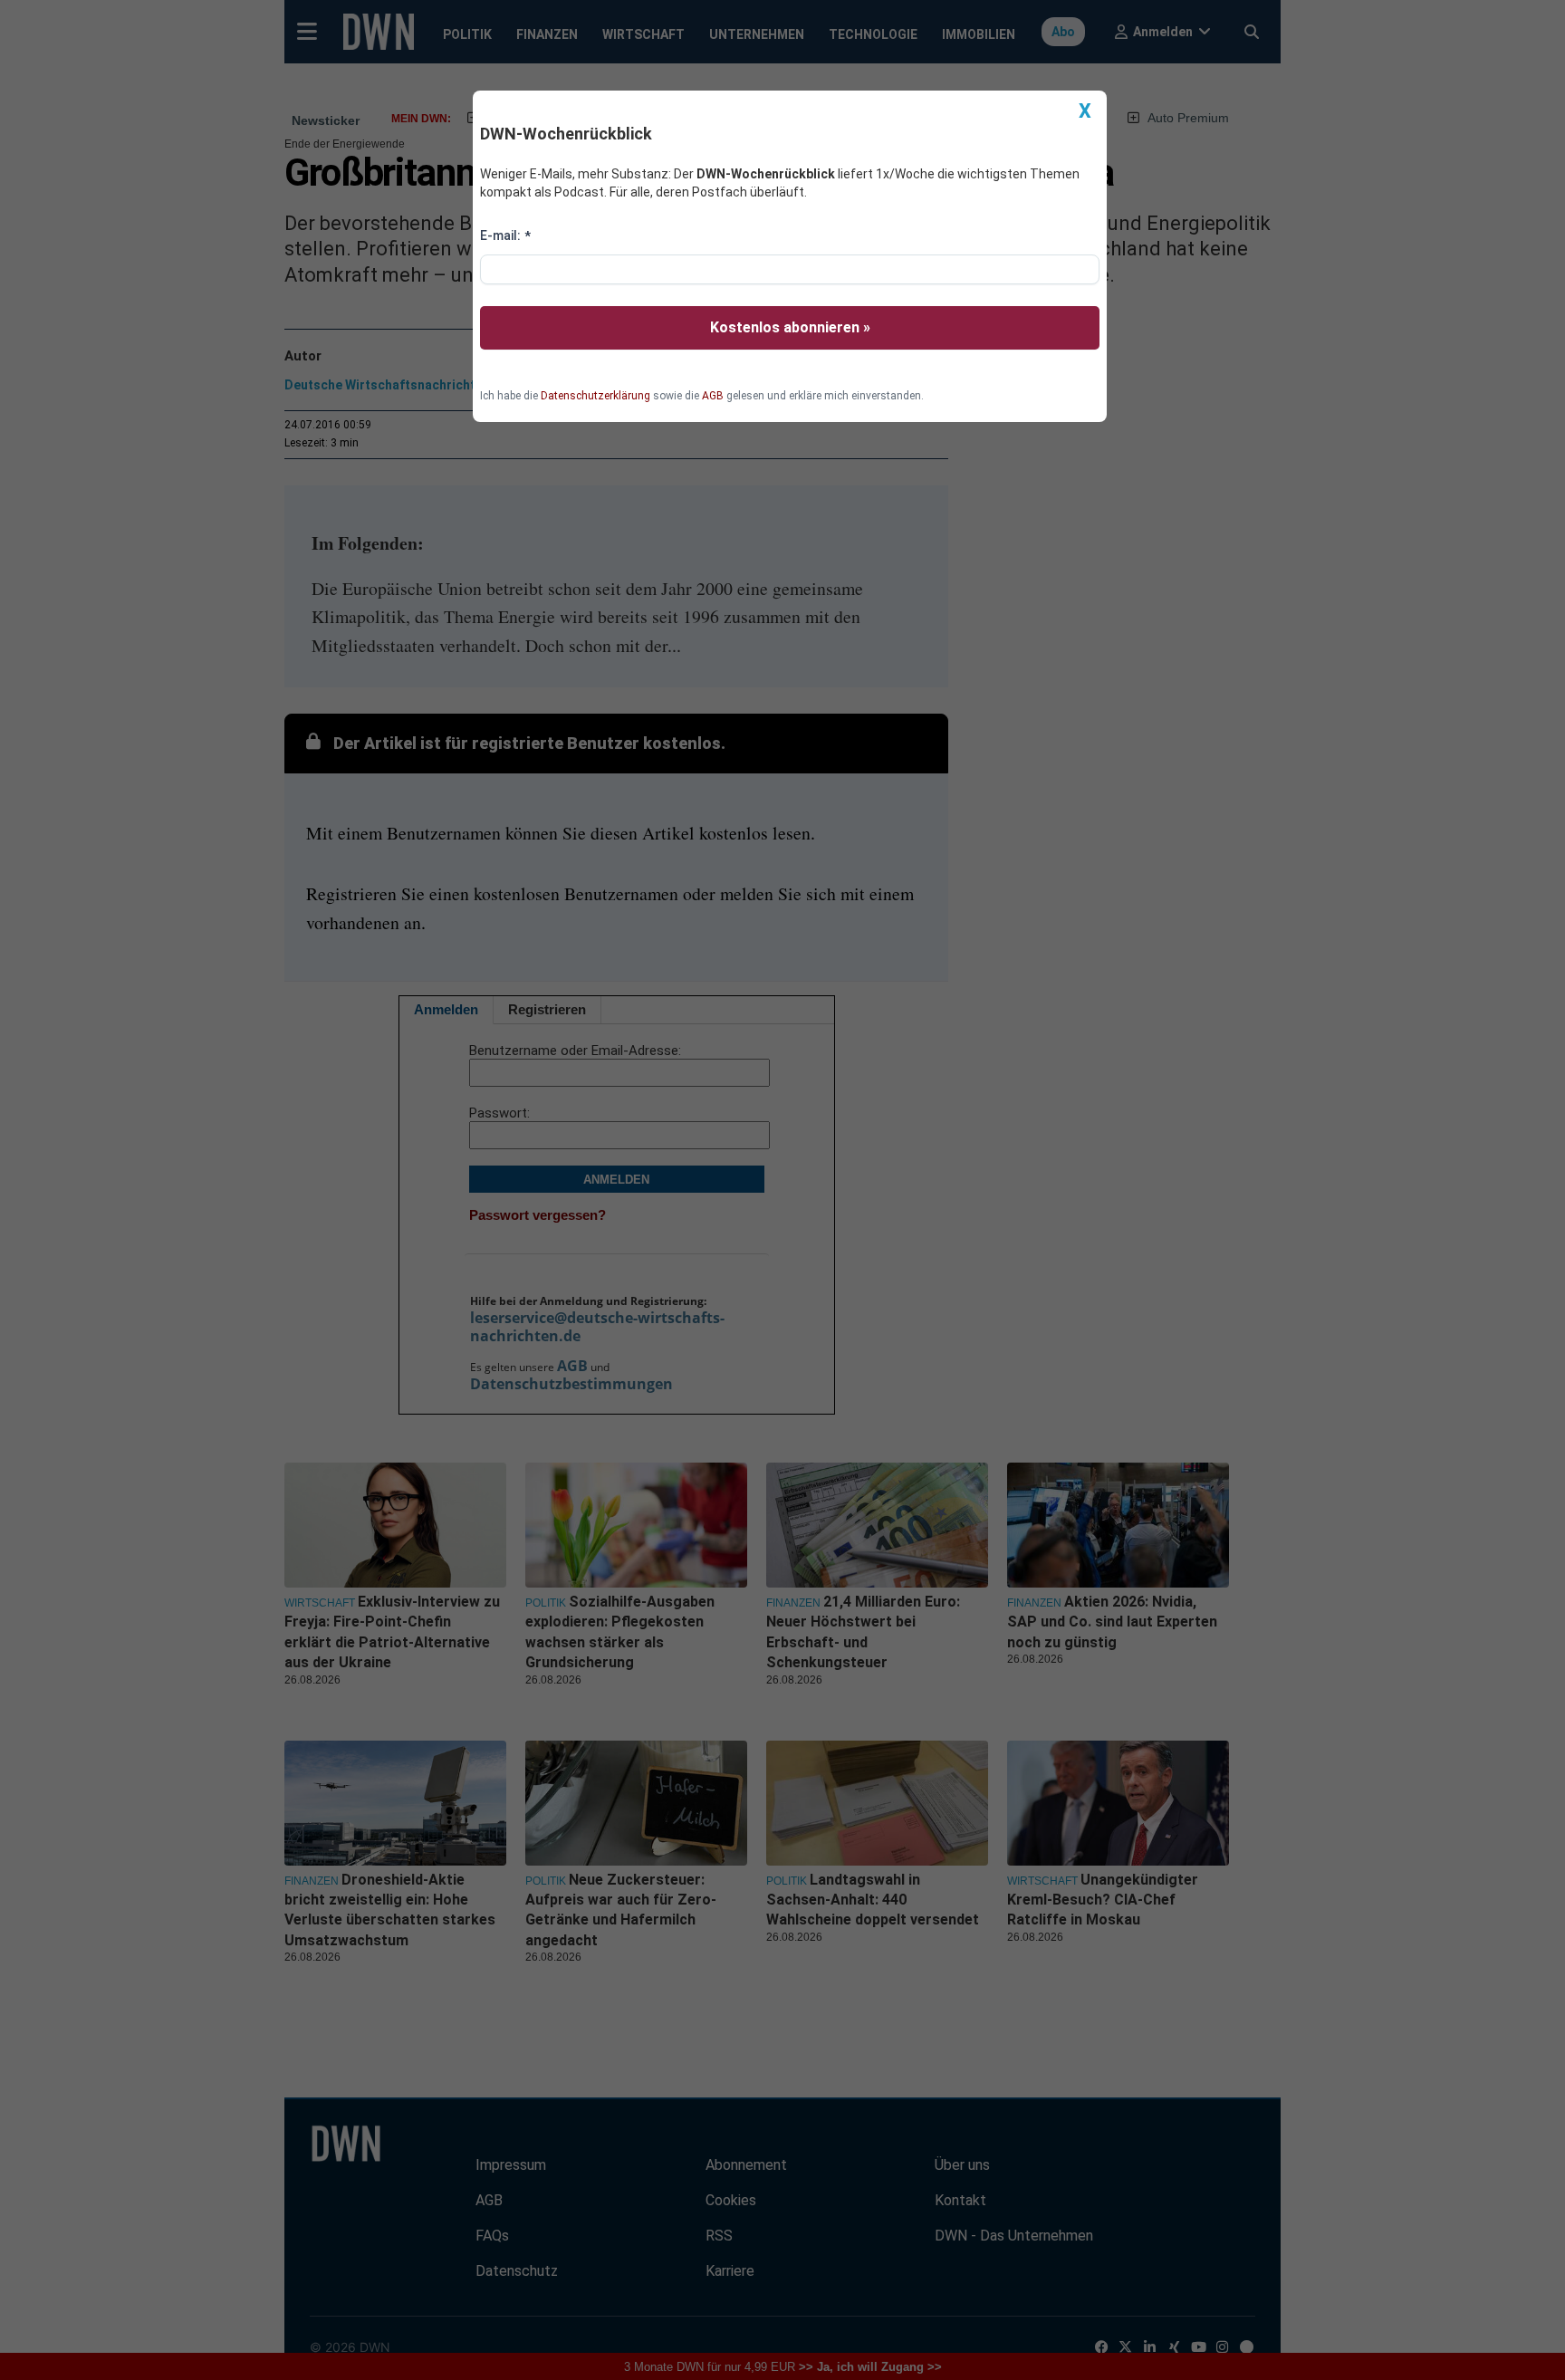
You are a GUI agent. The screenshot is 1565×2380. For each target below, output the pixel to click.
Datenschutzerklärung (595, 396)
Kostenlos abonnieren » (790, 327)
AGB (713, 396)
